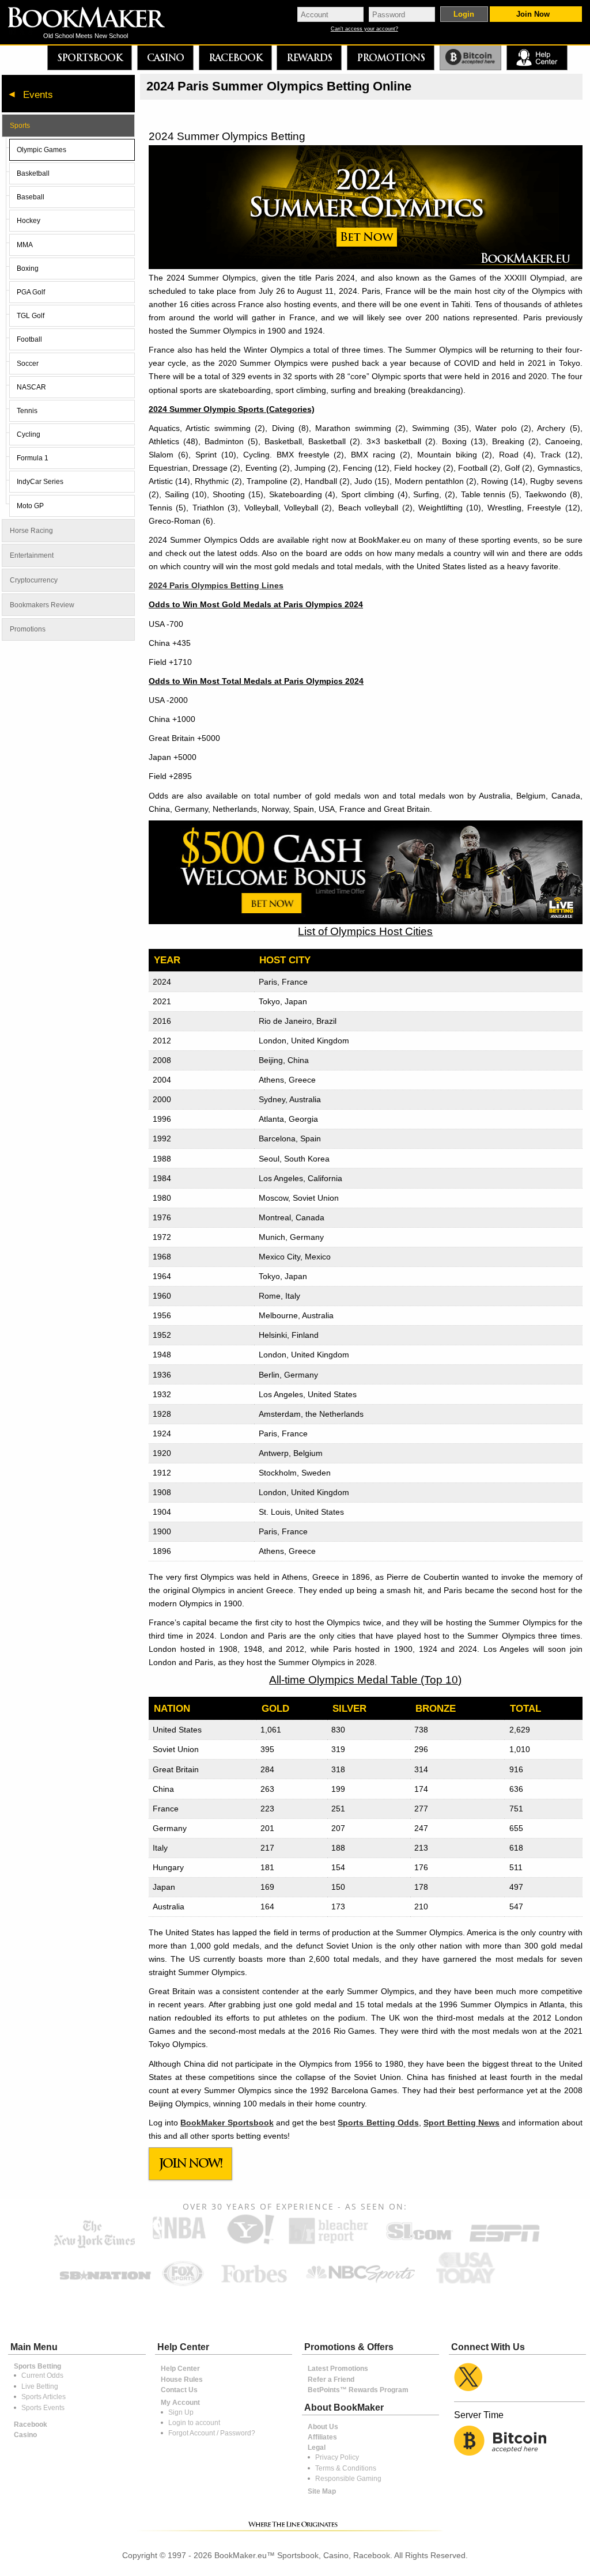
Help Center (180, 2369)
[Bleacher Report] (329, 2243)
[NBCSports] (360, 2284)
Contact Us (179, 2390)
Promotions (391, 58)
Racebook (235, 58)
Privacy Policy (337, 2457)
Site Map (322, 2491)
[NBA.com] (179, 2243)
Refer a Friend (331, 2380)
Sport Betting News (462, 2123)
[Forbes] (254, 2284)
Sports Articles (44, 2397)
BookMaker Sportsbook (227, 2123)
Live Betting (40, 2386)
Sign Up (181, 2412)
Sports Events (43, 2408)
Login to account (194, 2423)
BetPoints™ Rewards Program (358, 2390)
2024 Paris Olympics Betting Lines (216, 585)
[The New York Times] (95, 2246)
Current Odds (42, 2375)
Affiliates (322, 2437)
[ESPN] (504, 2243)
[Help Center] (537, 58)
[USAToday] (468, 2284)
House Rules (182, 2380)
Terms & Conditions (346, 2468)
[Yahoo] (250, 2243)
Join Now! (191, 2163)
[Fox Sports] (183, 2284)
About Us (323, 2427)
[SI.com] (419, 2243)
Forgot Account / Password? (212, 2433)
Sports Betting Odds (378, 2123)
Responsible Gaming (348, 2479)
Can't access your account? (364, 29)
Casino (165, 58)
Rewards (309, 58)
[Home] (94, 19)
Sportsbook (90, 58)
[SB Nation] (105, 2284)
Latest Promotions (338, 2369)
